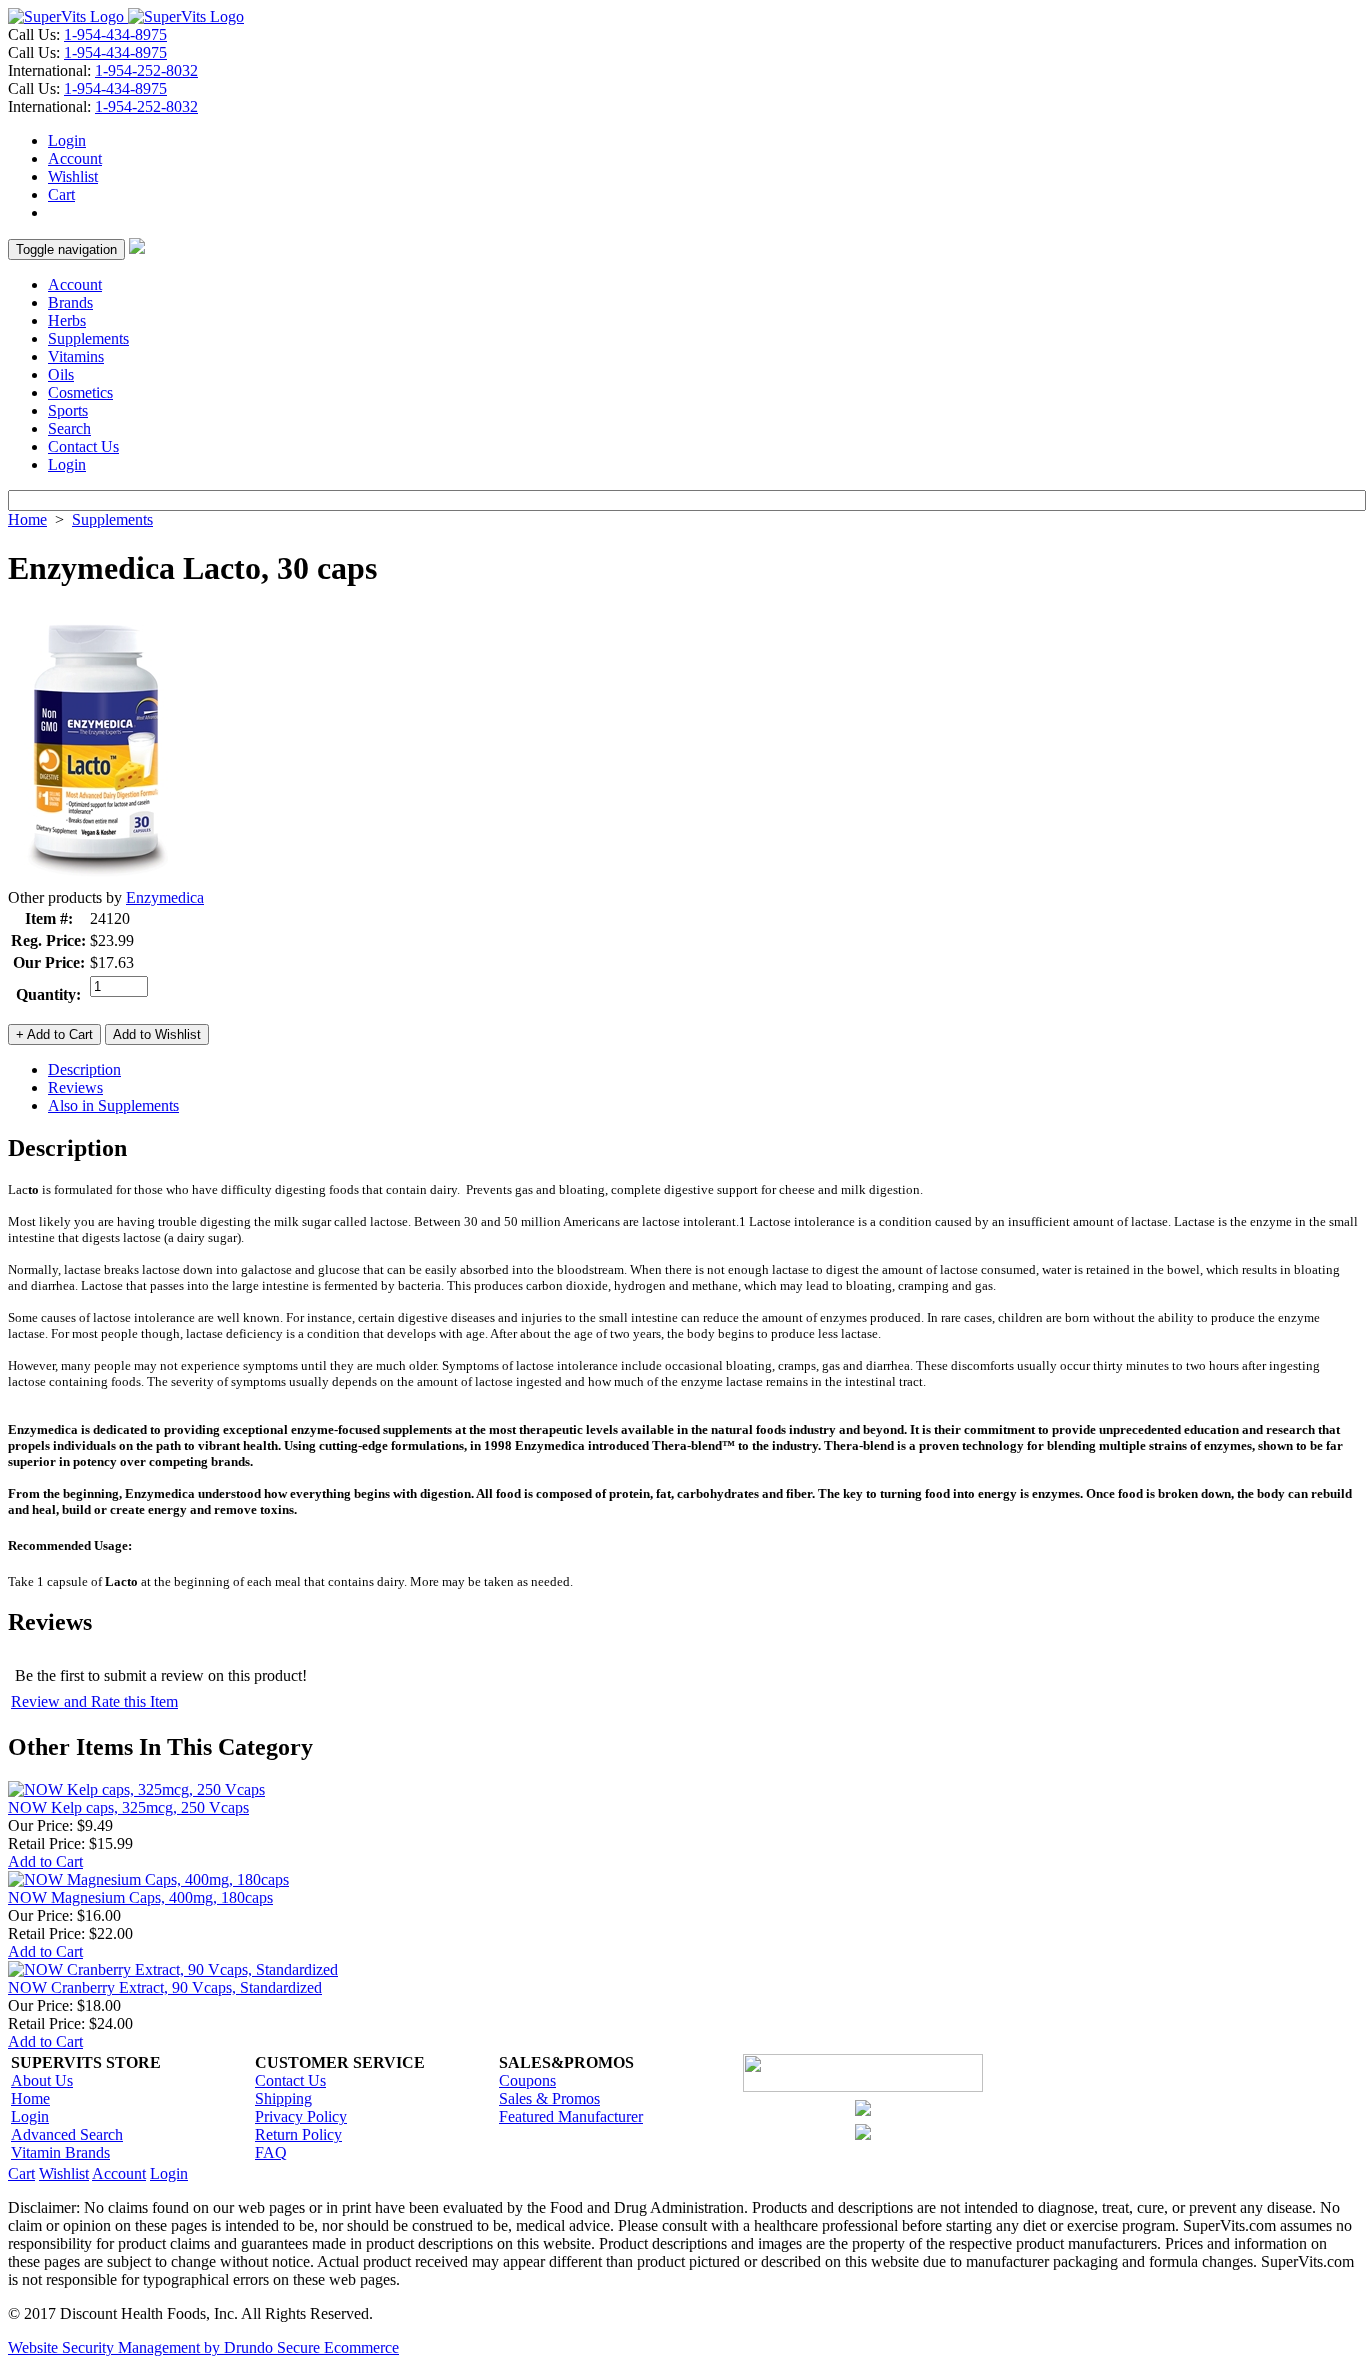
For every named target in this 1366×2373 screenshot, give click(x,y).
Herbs (67, 320)
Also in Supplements (113, 1105)
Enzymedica (165, 897)
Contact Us (83, 446)
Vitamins (76, 356)
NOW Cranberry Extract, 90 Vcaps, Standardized (165, 1987)
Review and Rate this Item (94, 1701)
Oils (61, 374)
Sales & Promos (549, 2098)
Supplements (88, 338)
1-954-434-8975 (115, 34)
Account (75, 158)
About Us (42, 2080)
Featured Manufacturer (571, 2116)
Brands (70, 302)
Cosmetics (80, 392)
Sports (68, 410)
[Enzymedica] (95, 883)
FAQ (271, 2152)
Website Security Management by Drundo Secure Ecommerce (203, 2347)
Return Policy (298, 2134)
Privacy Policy (301, 2116)
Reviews (75, 1087)
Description (84, 1069)
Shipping (283, 2098)
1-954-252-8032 (146, 70)
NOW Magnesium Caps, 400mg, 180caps (140, 1897)
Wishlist (73, 176)
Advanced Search (67, 2134)
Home (27, 519)
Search (69, 428)
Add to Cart (45, 1861)
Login (67, 140)
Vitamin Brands (60, 2152)
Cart (61, 194)
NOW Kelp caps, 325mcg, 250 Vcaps (128, 1807)
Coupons (527, 2080)
